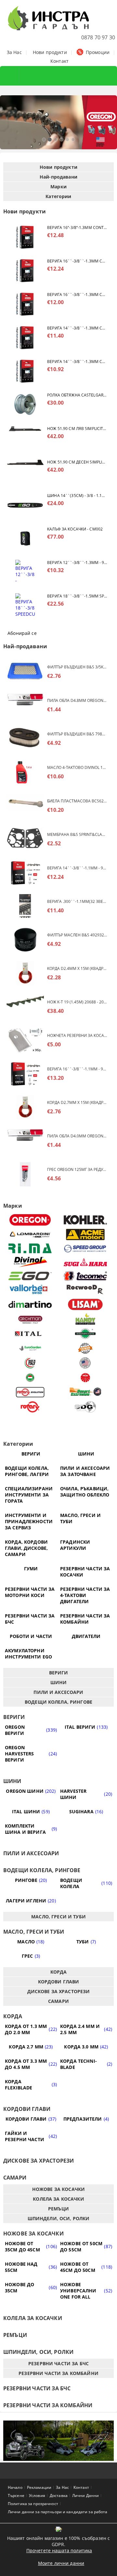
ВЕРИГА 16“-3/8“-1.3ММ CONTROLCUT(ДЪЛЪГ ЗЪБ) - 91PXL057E (77, 228)
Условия (37, 2495)
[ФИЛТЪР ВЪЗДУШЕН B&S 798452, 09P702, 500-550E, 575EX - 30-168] (25, 739)
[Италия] (30, 1363)
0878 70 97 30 (98, 37)
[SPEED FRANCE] (85, 1248)
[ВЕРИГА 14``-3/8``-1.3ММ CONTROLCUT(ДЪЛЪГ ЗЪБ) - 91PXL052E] (25, 337)
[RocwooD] (85, 1290)
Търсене (16, 2495)
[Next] (107, 125)
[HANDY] (85, 1319)
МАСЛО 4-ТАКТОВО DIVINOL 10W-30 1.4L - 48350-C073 (77, 767)
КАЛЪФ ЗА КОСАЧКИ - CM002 (75, 529)
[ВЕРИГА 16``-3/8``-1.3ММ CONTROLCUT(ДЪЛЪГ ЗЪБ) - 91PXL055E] (25, 304)
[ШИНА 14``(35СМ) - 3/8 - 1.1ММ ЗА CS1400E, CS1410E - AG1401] (25, 505)
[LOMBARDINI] (30, 1234)
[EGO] (30, 1276)
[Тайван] (85, 1348)
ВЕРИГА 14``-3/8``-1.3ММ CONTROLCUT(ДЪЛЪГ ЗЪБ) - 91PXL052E (77, 328)
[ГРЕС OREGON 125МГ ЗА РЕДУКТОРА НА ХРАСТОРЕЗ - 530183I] (25, 1174)
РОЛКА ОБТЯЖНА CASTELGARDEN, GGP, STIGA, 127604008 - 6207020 (77, 395)
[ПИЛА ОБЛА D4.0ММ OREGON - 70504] (25, 1141)
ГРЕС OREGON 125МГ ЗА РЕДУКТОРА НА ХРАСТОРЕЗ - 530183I (77, 1169)
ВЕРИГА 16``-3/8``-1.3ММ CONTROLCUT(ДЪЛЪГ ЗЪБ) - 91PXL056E (77, 261)
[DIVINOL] (30, 1262)
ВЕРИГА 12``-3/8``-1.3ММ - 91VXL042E (77, 563)
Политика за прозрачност (33, 2504)
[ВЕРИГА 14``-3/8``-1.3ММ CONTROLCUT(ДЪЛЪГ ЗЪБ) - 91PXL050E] (25, 371)
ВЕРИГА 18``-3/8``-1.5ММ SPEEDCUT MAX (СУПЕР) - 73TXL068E (77, 596)
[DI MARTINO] (30, 1304)
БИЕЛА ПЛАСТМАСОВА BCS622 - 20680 (77, 801)
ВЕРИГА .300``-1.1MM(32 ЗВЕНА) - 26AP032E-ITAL (77, 901)
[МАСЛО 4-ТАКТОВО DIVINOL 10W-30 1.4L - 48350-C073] (25, 772)
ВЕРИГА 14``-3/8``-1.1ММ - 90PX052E (77, 868)
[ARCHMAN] (30, 1319)
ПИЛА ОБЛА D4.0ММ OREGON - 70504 (77, 1136)
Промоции (98, 52)
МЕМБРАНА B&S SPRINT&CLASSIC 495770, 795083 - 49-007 (77, 834)
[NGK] (85, 1378)
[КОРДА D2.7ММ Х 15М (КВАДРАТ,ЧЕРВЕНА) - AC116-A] (25, 1107)
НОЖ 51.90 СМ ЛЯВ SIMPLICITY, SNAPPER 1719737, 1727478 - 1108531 (77, 429)
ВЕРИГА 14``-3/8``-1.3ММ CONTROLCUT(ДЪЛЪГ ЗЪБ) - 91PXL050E (77, 362)
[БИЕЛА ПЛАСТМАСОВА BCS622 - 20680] (25, 806)
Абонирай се (22, 633)
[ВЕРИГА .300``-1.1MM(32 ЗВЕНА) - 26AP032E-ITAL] (25, 906)
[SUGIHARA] (85, 1262)
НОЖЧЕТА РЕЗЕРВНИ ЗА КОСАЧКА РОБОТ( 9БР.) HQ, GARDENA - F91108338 (77, 1035)
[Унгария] (30, 1378)
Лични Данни (85, 2495)
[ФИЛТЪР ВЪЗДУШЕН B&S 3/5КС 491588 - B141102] (25, 672)
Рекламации (39, 2487)
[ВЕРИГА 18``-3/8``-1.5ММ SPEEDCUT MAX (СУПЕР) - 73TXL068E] (25, 605)
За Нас (14, 52)
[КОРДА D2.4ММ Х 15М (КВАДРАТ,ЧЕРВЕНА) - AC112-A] (25, 973)
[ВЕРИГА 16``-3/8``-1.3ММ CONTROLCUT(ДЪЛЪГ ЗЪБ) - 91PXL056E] (25, 270)
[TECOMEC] (85, 1276)
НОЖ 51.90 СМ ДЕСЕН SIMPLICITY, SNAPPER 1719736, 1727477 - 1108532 (77, 462)
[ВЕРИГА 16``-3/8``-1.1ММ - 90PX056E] (25, 1074)
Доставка (59, 2495)
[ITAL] (30, 1334)
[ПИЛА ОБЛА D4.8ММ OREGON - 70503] (25, 705)
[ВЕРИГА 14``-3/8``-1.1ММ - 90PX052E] (25, 873)
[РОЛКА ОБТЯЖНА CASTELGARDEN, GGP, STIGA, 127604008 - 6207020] (25, 404)
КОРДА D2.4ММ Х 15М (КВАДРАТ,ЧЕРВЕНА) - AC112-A (77, 968)
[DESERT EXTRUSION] (85, 1392)
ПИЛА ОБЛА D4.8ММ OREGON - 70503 (77, 700)
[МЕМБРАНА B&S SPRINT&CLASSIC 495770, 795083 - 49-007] (25, 839)
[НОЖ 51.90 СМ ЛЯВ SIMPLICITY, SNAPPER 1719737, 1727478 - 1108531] (25, 438)
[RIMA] (30, 1248)
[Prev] (10, 125)
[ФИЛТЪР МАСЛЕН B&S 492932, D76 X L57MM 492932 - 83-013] (25, 940)
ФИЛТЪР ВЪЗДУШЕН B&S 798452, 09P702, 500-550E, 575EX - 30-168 (77, 734)
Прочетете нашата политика (59, 2550)
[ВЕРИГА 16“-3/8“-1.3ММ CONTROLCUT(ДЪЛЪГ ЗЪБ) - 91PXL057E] (25, 237)
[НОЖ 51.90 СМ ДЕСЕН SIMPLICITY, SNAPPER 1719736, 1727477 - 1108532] (25, 471)
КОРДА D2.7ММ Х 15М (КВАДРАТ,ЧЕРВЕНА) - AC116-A (77, 1102)
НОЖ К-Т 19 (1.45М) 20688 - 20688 (77, 1002)
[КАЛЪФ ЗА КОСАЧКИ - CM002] (25, 538)
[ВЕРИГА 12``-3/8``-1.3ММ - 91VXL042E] (25, 572)
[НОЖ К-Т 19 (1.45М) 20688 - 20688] (25, 1007)
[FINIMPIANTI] (85, 1334)
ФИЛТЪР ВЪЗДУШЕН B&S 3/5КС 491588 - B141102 (77, 667)
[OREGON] (30, 1220)
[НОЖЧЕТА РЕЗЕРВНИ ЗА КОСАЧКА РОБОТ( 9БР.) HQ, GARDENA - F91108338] (25, 1040)
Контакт (59, 61)
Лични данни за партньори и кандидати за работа (58, 2512)
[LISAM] (85, 1304)
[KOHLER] (85, 1220)
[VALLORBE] (30, 1290)
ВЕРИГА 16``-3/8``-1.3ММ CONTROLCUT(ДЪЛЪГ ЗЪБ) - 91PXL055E (77, 295)
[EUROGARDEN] (30, 1348)
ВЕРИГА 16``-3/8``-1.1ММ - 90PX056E (77, 1069)
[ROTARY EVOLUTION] (30, 1392)
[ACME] (85, 1234)
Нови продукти (50, 52)
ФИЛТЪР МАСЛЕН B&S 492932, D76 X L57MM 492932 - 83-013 (77, 935)
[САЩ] (85, 1363)
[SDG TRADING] (85, 1407)
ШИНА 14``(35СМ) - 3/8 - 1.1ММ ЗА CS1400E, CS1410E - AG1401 (77, 496)
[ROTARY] (30, 1407)
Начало (15, 2487)
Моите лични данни (61, 2563)
